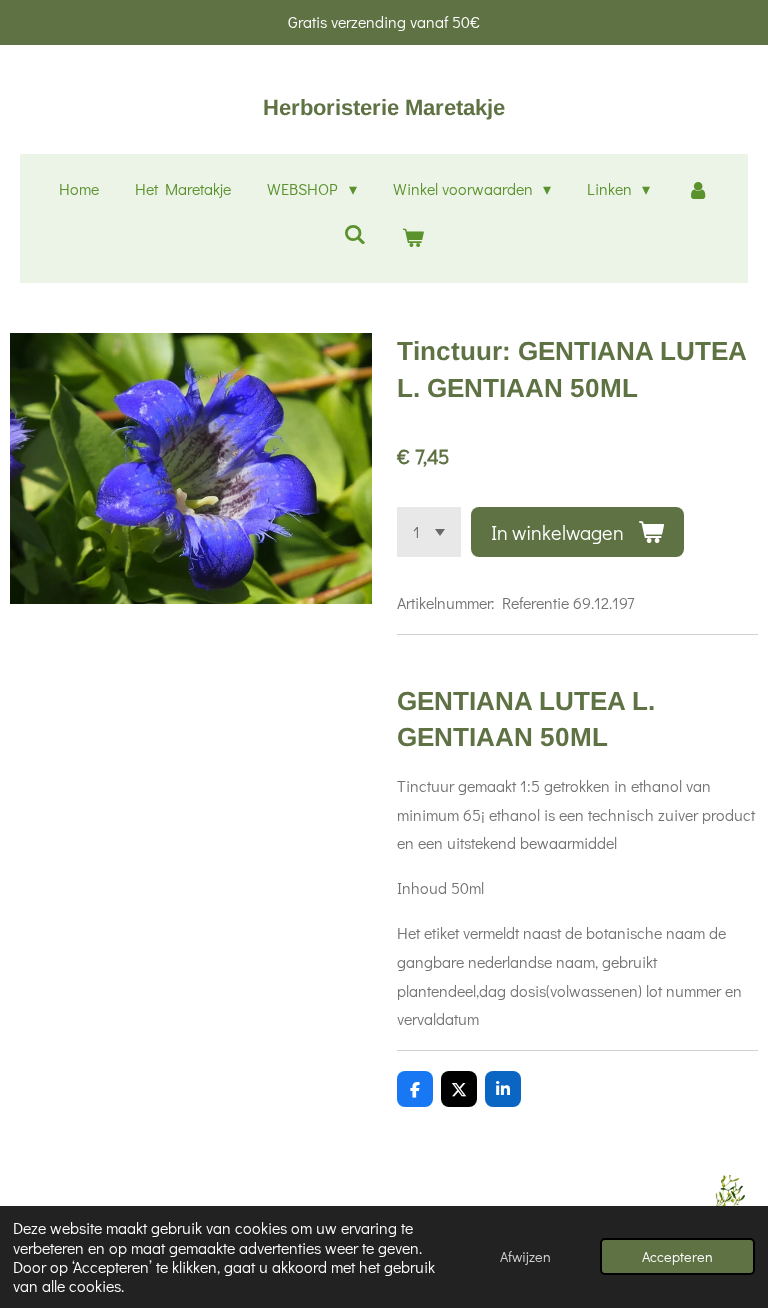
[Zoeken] (355, 233)
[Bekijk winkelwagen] (413, 237)
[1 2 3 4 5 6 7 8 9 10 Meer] (429, 532)
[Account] (697, 189)
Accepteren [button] (677, 1256)
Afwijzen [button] (525, 1256)
